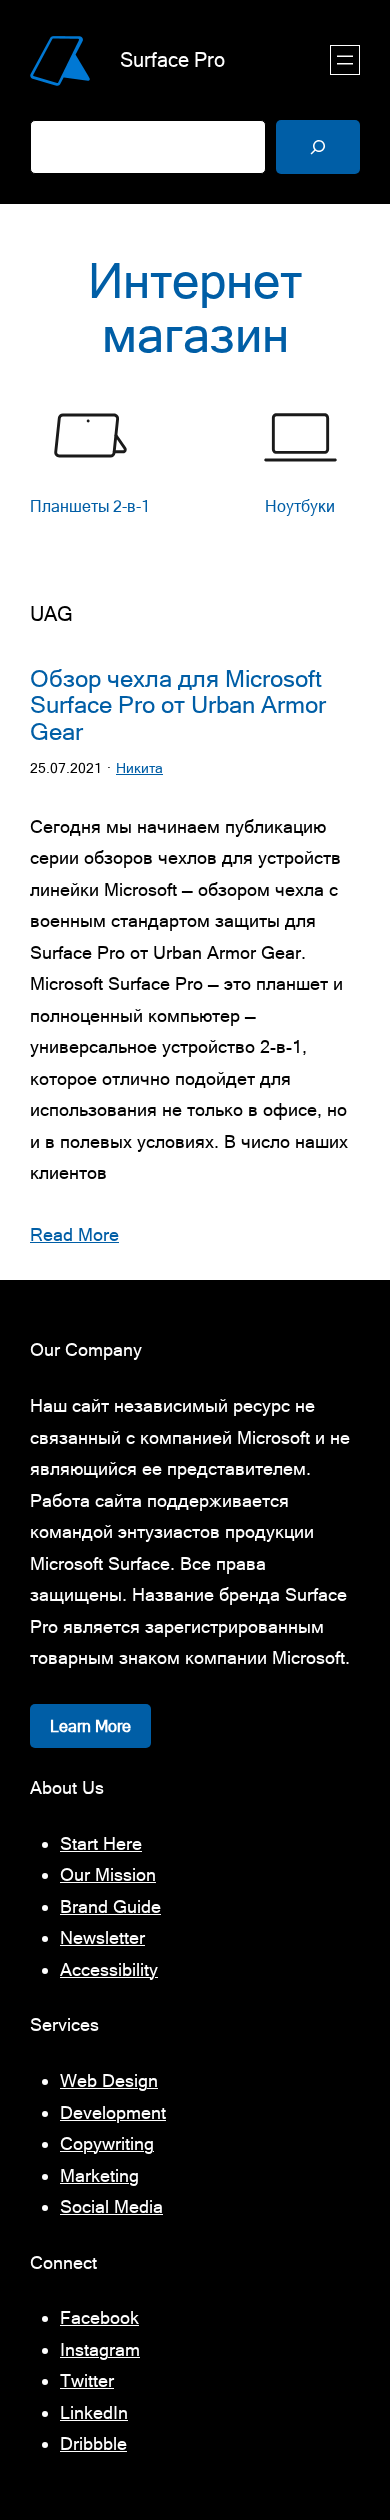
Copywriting (107, 2143)
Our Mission (108, 1874)
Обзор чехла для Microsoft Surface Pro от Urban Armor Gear (178, 706)
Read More (74, 1234)
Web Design (109, 2080)
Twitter (87, 2380)
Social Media (111, 2206)
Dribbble (93, 2443)
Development (113, 2112)
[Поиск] (318, 147)
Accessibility (109, 1969)
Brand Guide (110, 1906)
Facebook (99, 2317)
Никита (139, 768)
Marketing (99, 2175)
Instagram (100, 2349)
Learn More (90, 1726)
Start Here (101, 1843)
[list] (195, 474)
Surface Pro (172, 59)
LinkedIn (94, 2412)
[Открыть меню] (345, 60)
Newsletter (102, 1937)
